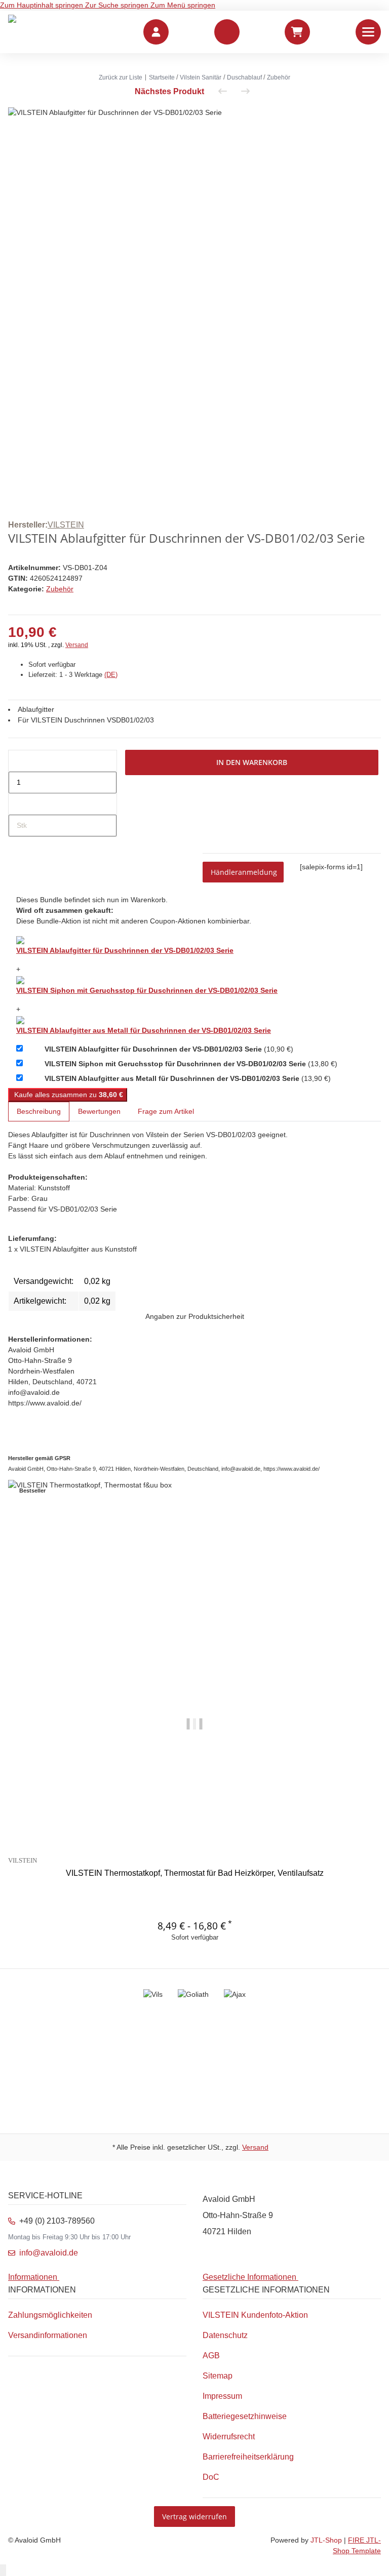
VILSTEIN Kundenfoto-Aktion (255, 2315)
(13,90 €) (188, 1078)
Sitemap (218, 2376)
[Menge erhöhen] (17, 804)
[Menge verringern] (17, 761)
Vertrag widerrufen (194, 2517)
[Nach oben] (3, 2570)
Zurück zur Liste (121, 77)
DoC (211, 2477)
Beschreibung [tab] (39, 1111)
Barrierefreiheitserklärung (248, 2457)
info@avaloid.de (49, 2253)
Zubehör (60, 589)
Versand (77, 645)
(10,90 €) (169, 1049)
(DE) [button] (111, 675)
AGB (211, 2356)
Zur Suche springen (118, 5)
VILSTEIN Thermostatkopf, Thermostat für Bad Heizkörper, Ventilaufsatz (195, 1873)
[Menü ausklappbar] (368, 32)
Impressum (222, 2396)
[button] (227, 32)
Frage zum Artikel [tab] (166, 1111)
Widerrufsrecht (229, 2437)
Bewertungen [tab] (99, 1111)
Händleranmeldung (244, 872)
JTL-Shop (327, 2540)
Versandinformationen (48, 2335)
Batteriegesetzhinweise (245, 2416)
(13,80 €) (191, 1064)
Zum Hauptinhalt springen (43, 5)
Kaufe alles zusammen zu (68, 1095)
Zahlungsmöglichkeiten (50, 2315)
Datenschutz (225, 2335)
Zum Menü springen (183, 5)
